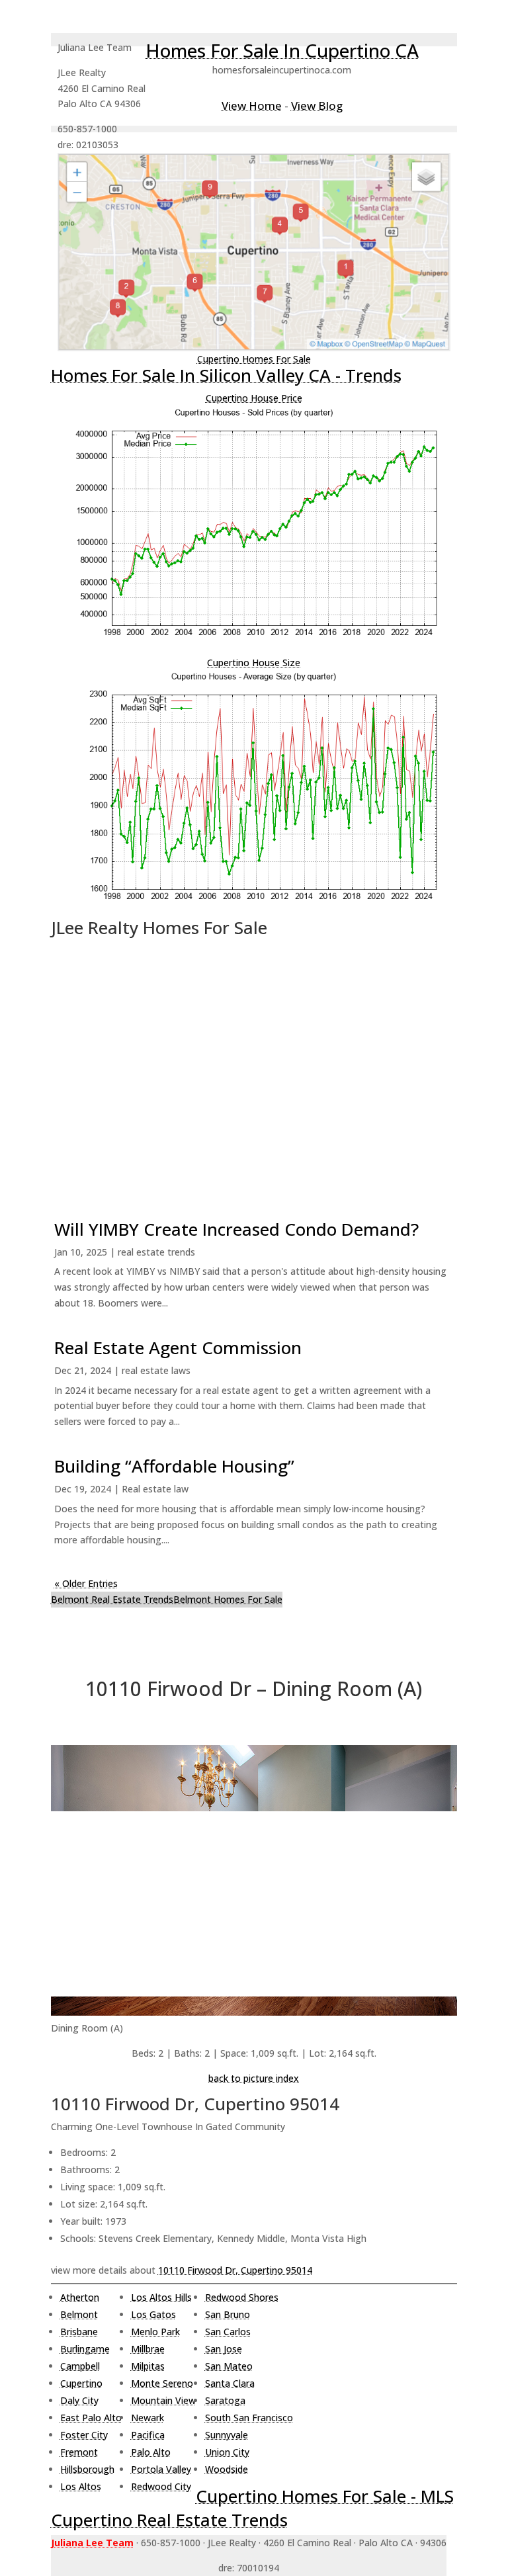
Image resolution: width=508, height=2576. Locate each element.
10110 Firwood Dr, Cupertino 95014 (235, 2270)
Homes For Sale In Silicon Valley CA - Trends (226, 375)
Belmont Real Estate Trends (112, 1599)
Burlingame (85, 2349)
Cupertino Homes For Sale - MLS (325, 2496)
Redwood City (161, 2486)
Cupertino (81, 2383)
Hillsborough (87, 2469)
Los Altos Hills (161, 2297)
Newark (148, 2418)
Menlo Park (155, 2332)
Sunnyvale (227, 2435)
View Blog (317, 106)
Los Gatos (153, 2314)
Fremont (79, 2452)
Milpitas (148, 2366)
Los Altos (81, 2486)
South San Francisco (249, 2418)
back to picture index (254, 2078)
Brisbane (79, 2332)
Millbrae (148, 2349)
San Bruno (228, 2314)
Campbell (80, 2366)
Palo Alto (151, 2452)
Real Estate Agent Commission (178, 1348)
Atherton (80, 2297)
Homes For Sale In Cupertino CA (282, 50)
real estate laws (156, 1370)
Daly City (79, 2400)
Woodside (227, 2469)
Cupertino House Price (254, 398)
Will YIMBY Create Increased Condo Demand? (236, 1229)
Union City (227, 2452)
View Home (252, 106)
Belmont (79, 2314)
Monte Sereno (162, 2383)
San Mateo (229, 2366)
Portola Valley (161, 2469)
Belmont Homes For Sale (228, 1599)
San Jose (224, 2349)
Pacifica (148, 2435)
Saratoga (225, 2400)
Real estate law (155, 1489)
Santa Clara (230, 2383)
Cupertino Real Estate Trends (169, 2520)
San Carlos (228, 2332)
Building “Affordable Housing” (174, 1466)
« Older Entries (86, 1583)
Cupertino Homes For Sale (254, 359)
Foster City (84, 2435)
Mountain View (163, 2400)
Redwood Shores (242, 2297)
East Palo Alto (91, 2418)
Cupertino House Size (254, 663)
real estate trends (156, 1252)
